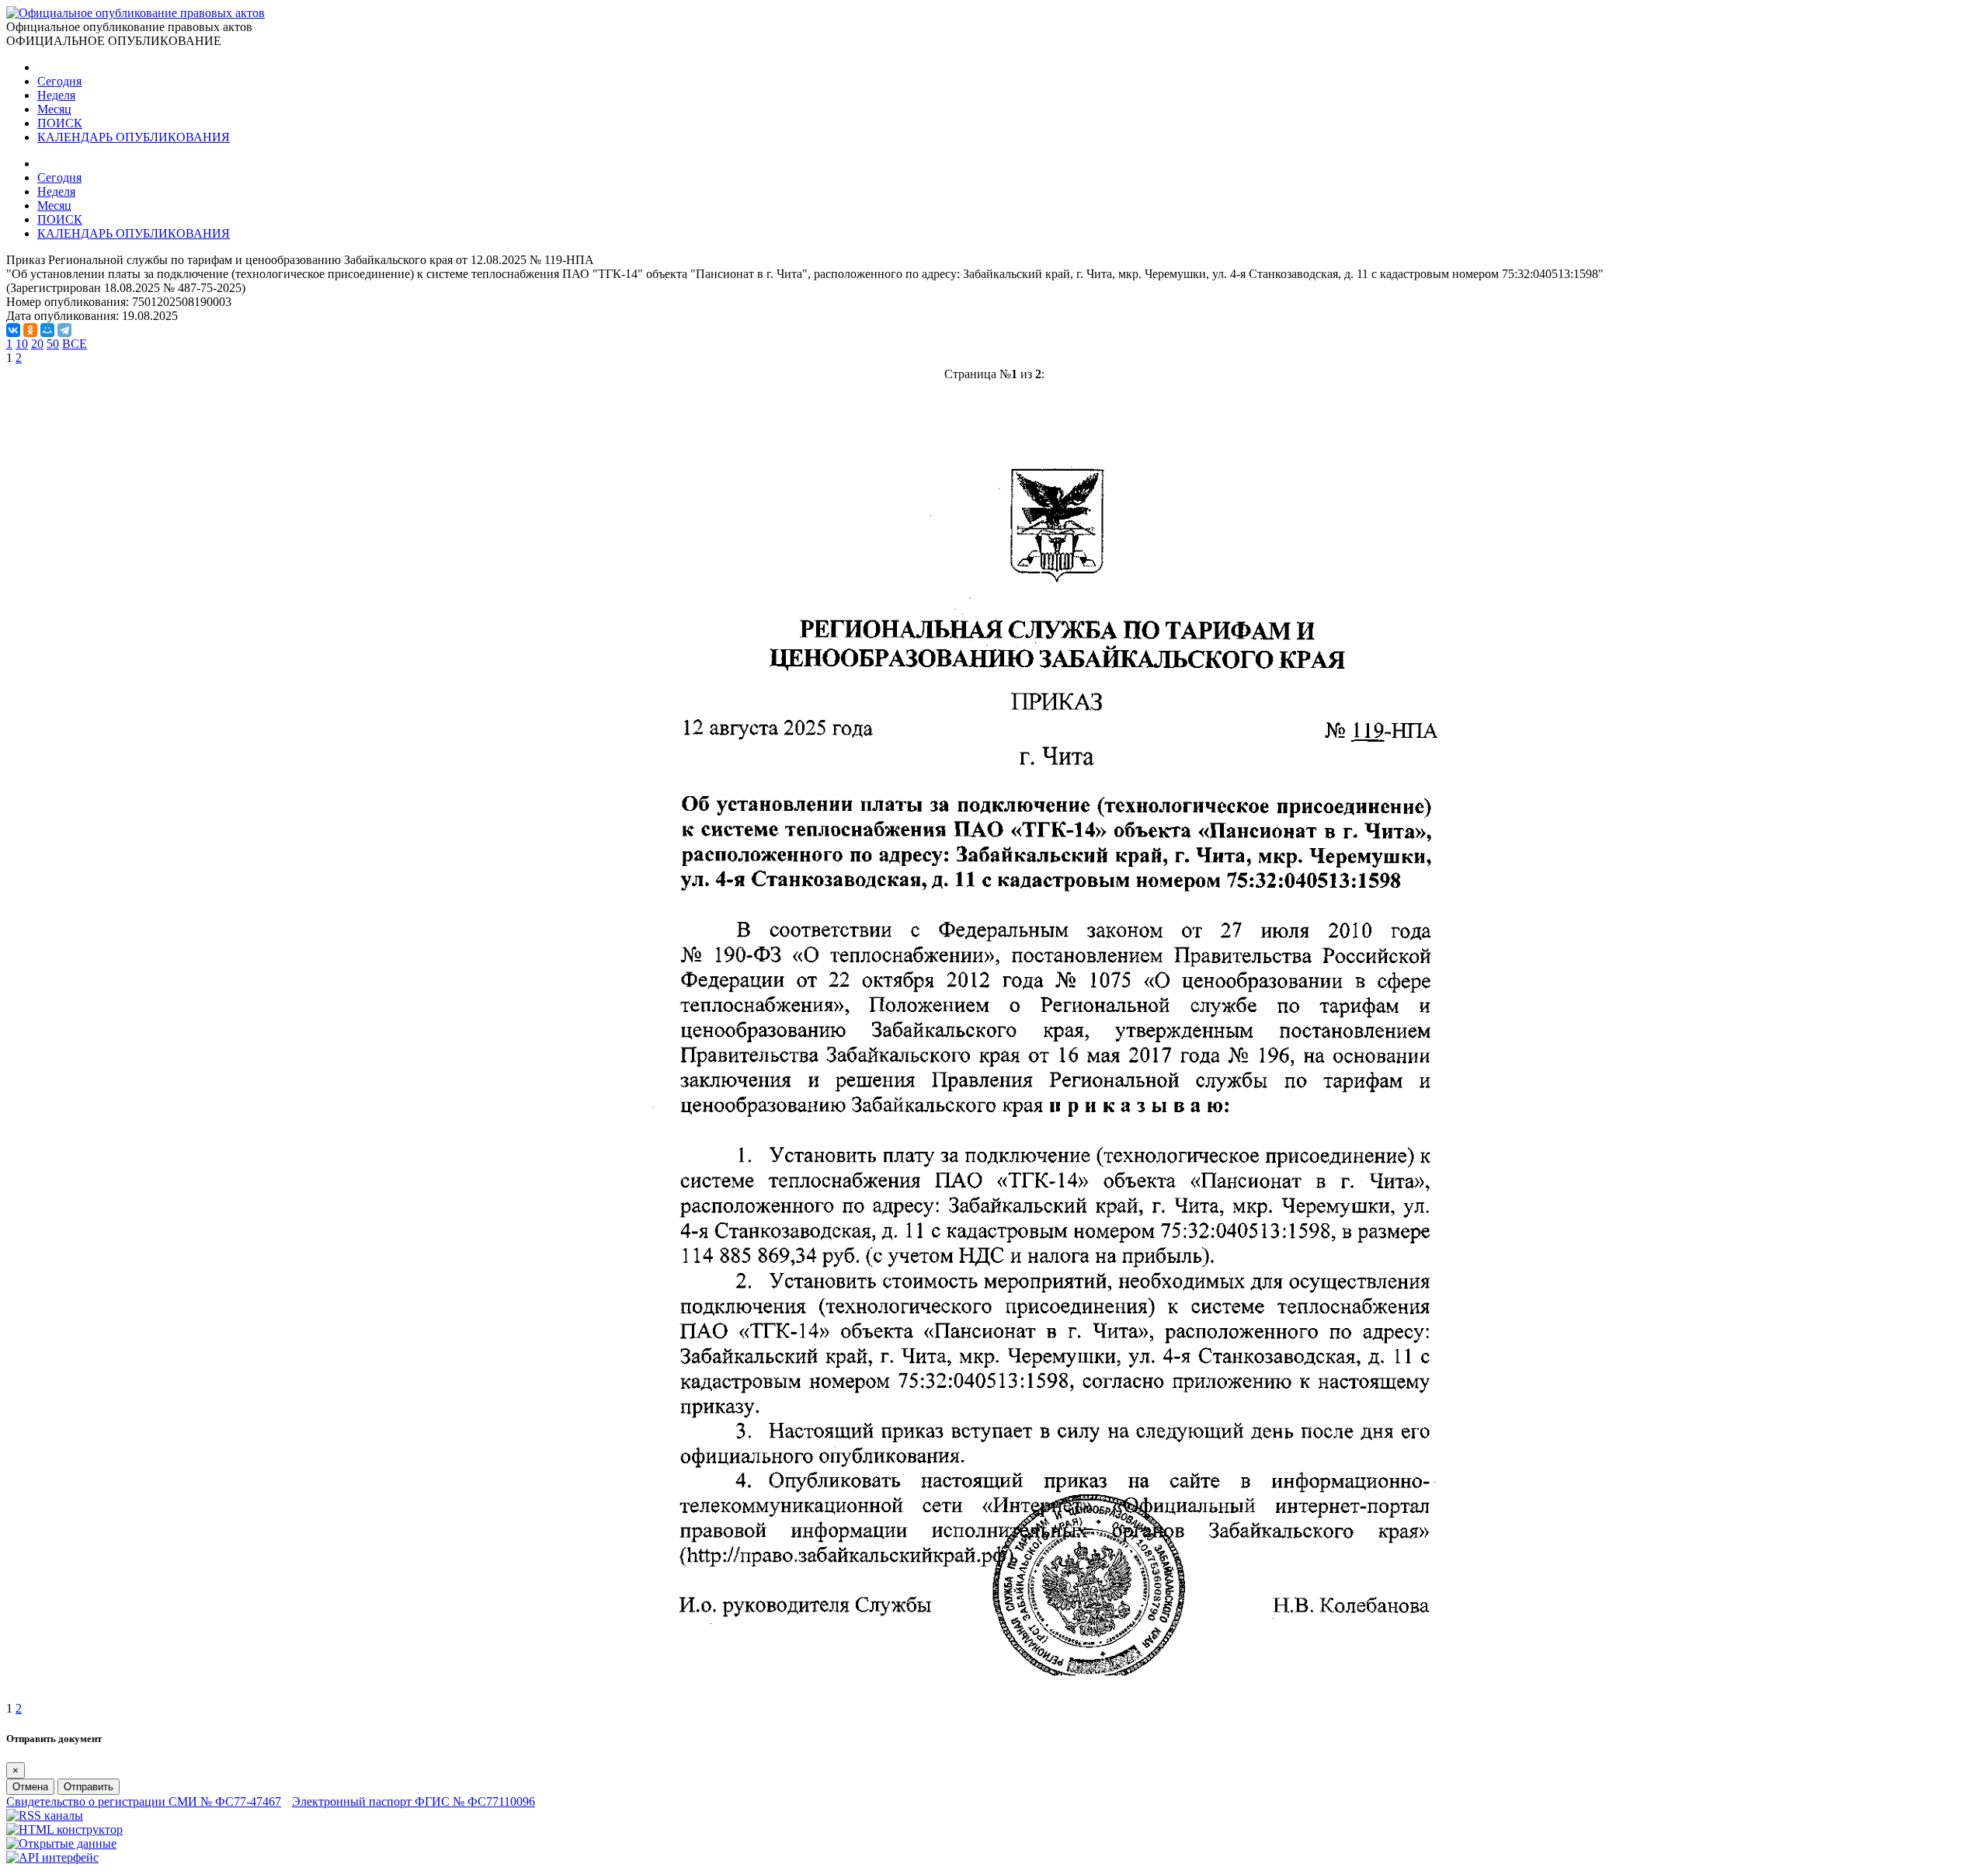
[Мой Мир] (47, 330)
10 (22, 344)
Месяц (54, 109)
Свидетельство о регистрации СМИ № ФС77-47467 (144, 1801)
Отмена (30, 1787)
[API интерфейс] (52, 1857)
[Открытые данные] (61, 1843)
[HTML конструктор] (64, 1829)
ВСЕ (75, 344)
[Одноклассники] (30, 330)
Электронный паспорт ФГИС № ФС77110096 (414, 1801)
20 (37, 344)
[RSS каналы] (45, 1815)
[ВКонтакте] (13, 330)
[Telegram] (64, 330)
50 (53, 344)
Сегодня (59, 81)
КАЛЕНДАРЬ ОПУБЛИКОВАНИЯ (134, 137)
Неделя (56, 95)
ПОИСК (60, 123)
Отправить (89, 1787)
